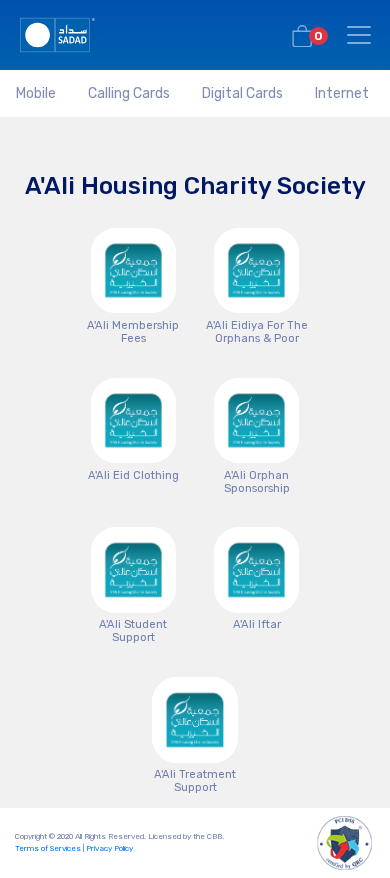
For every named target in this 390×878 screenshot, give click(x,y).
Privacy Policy (109, 848)
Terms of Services (48, 848)
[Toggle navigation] (359, 35)
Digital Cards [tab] (242, 93)
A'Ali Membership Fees (133, 332)
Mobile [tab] (36, 93)
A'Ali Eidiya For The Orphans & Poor (257, 332)
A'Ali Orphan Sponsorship (257, 482)
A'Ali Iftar (257, 624)
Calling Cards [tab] (129, 93)
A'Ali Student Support (133, 631)
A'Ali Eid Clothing (133, 475)
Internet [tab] (342, 93)
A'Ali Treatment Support (195, 781)
